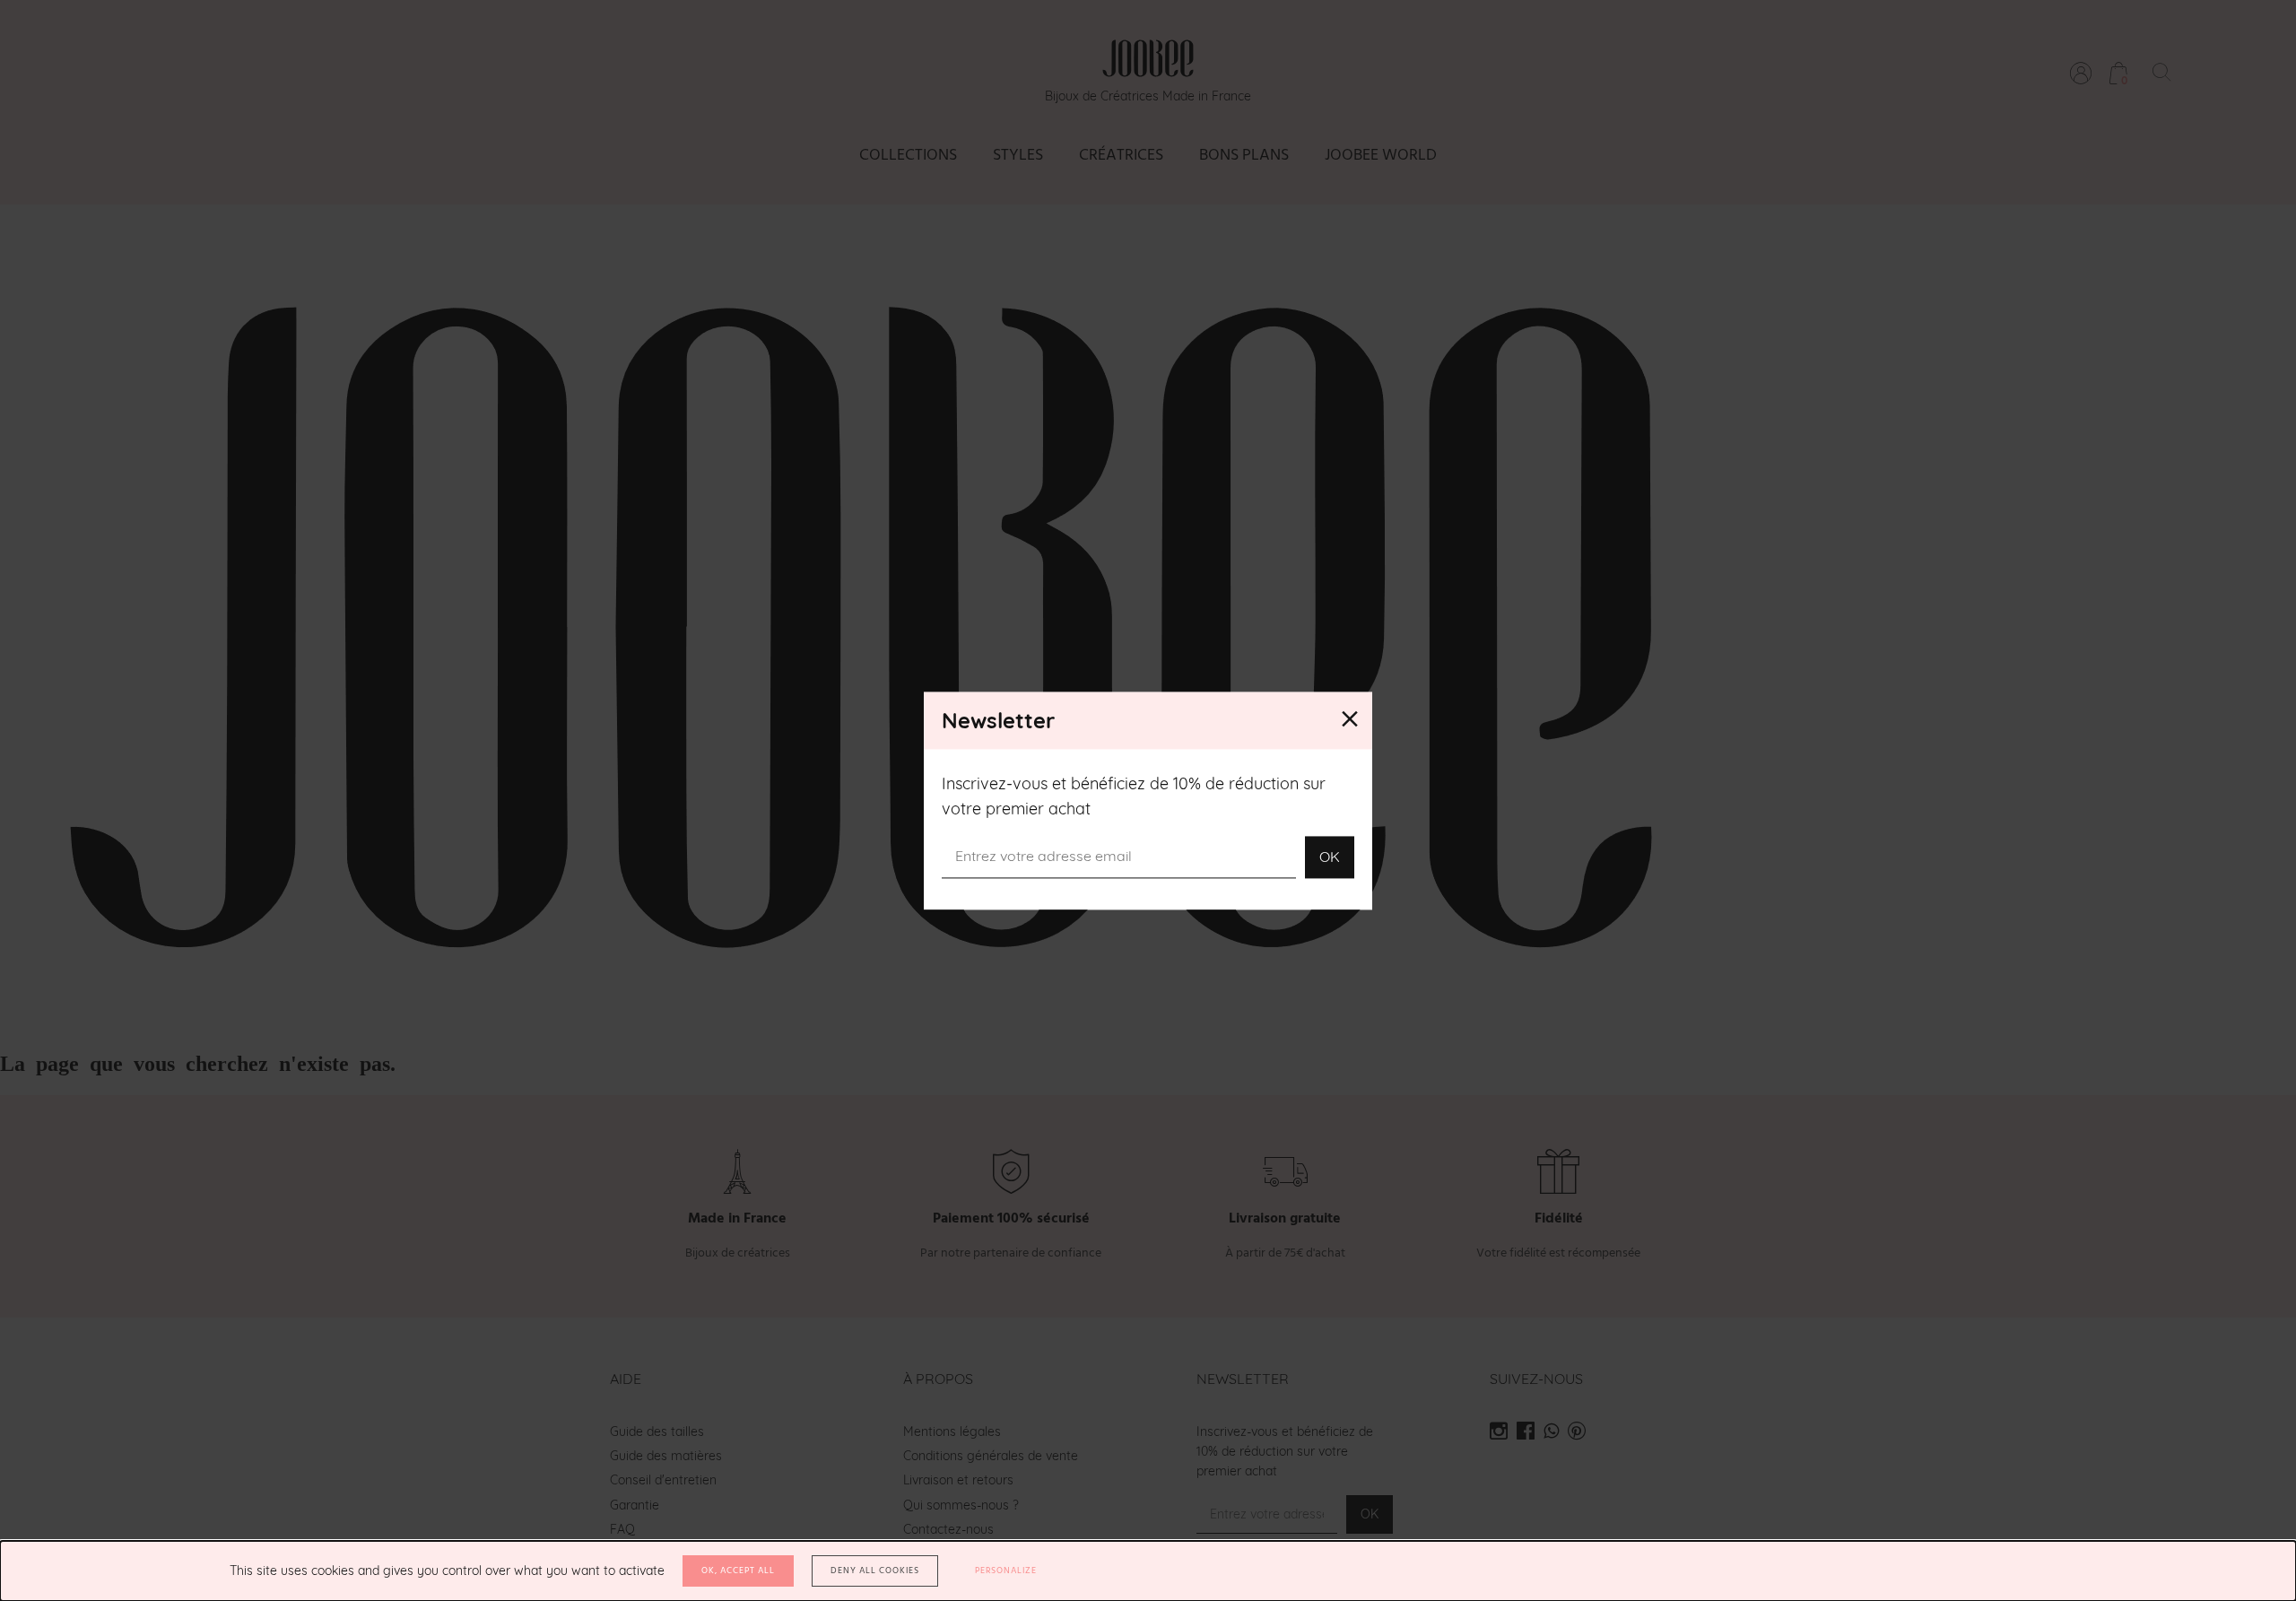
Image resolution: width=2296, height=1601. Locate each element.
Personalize (1006, 1571)
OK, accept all (738, 1571)
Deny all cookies (875, 1571)
